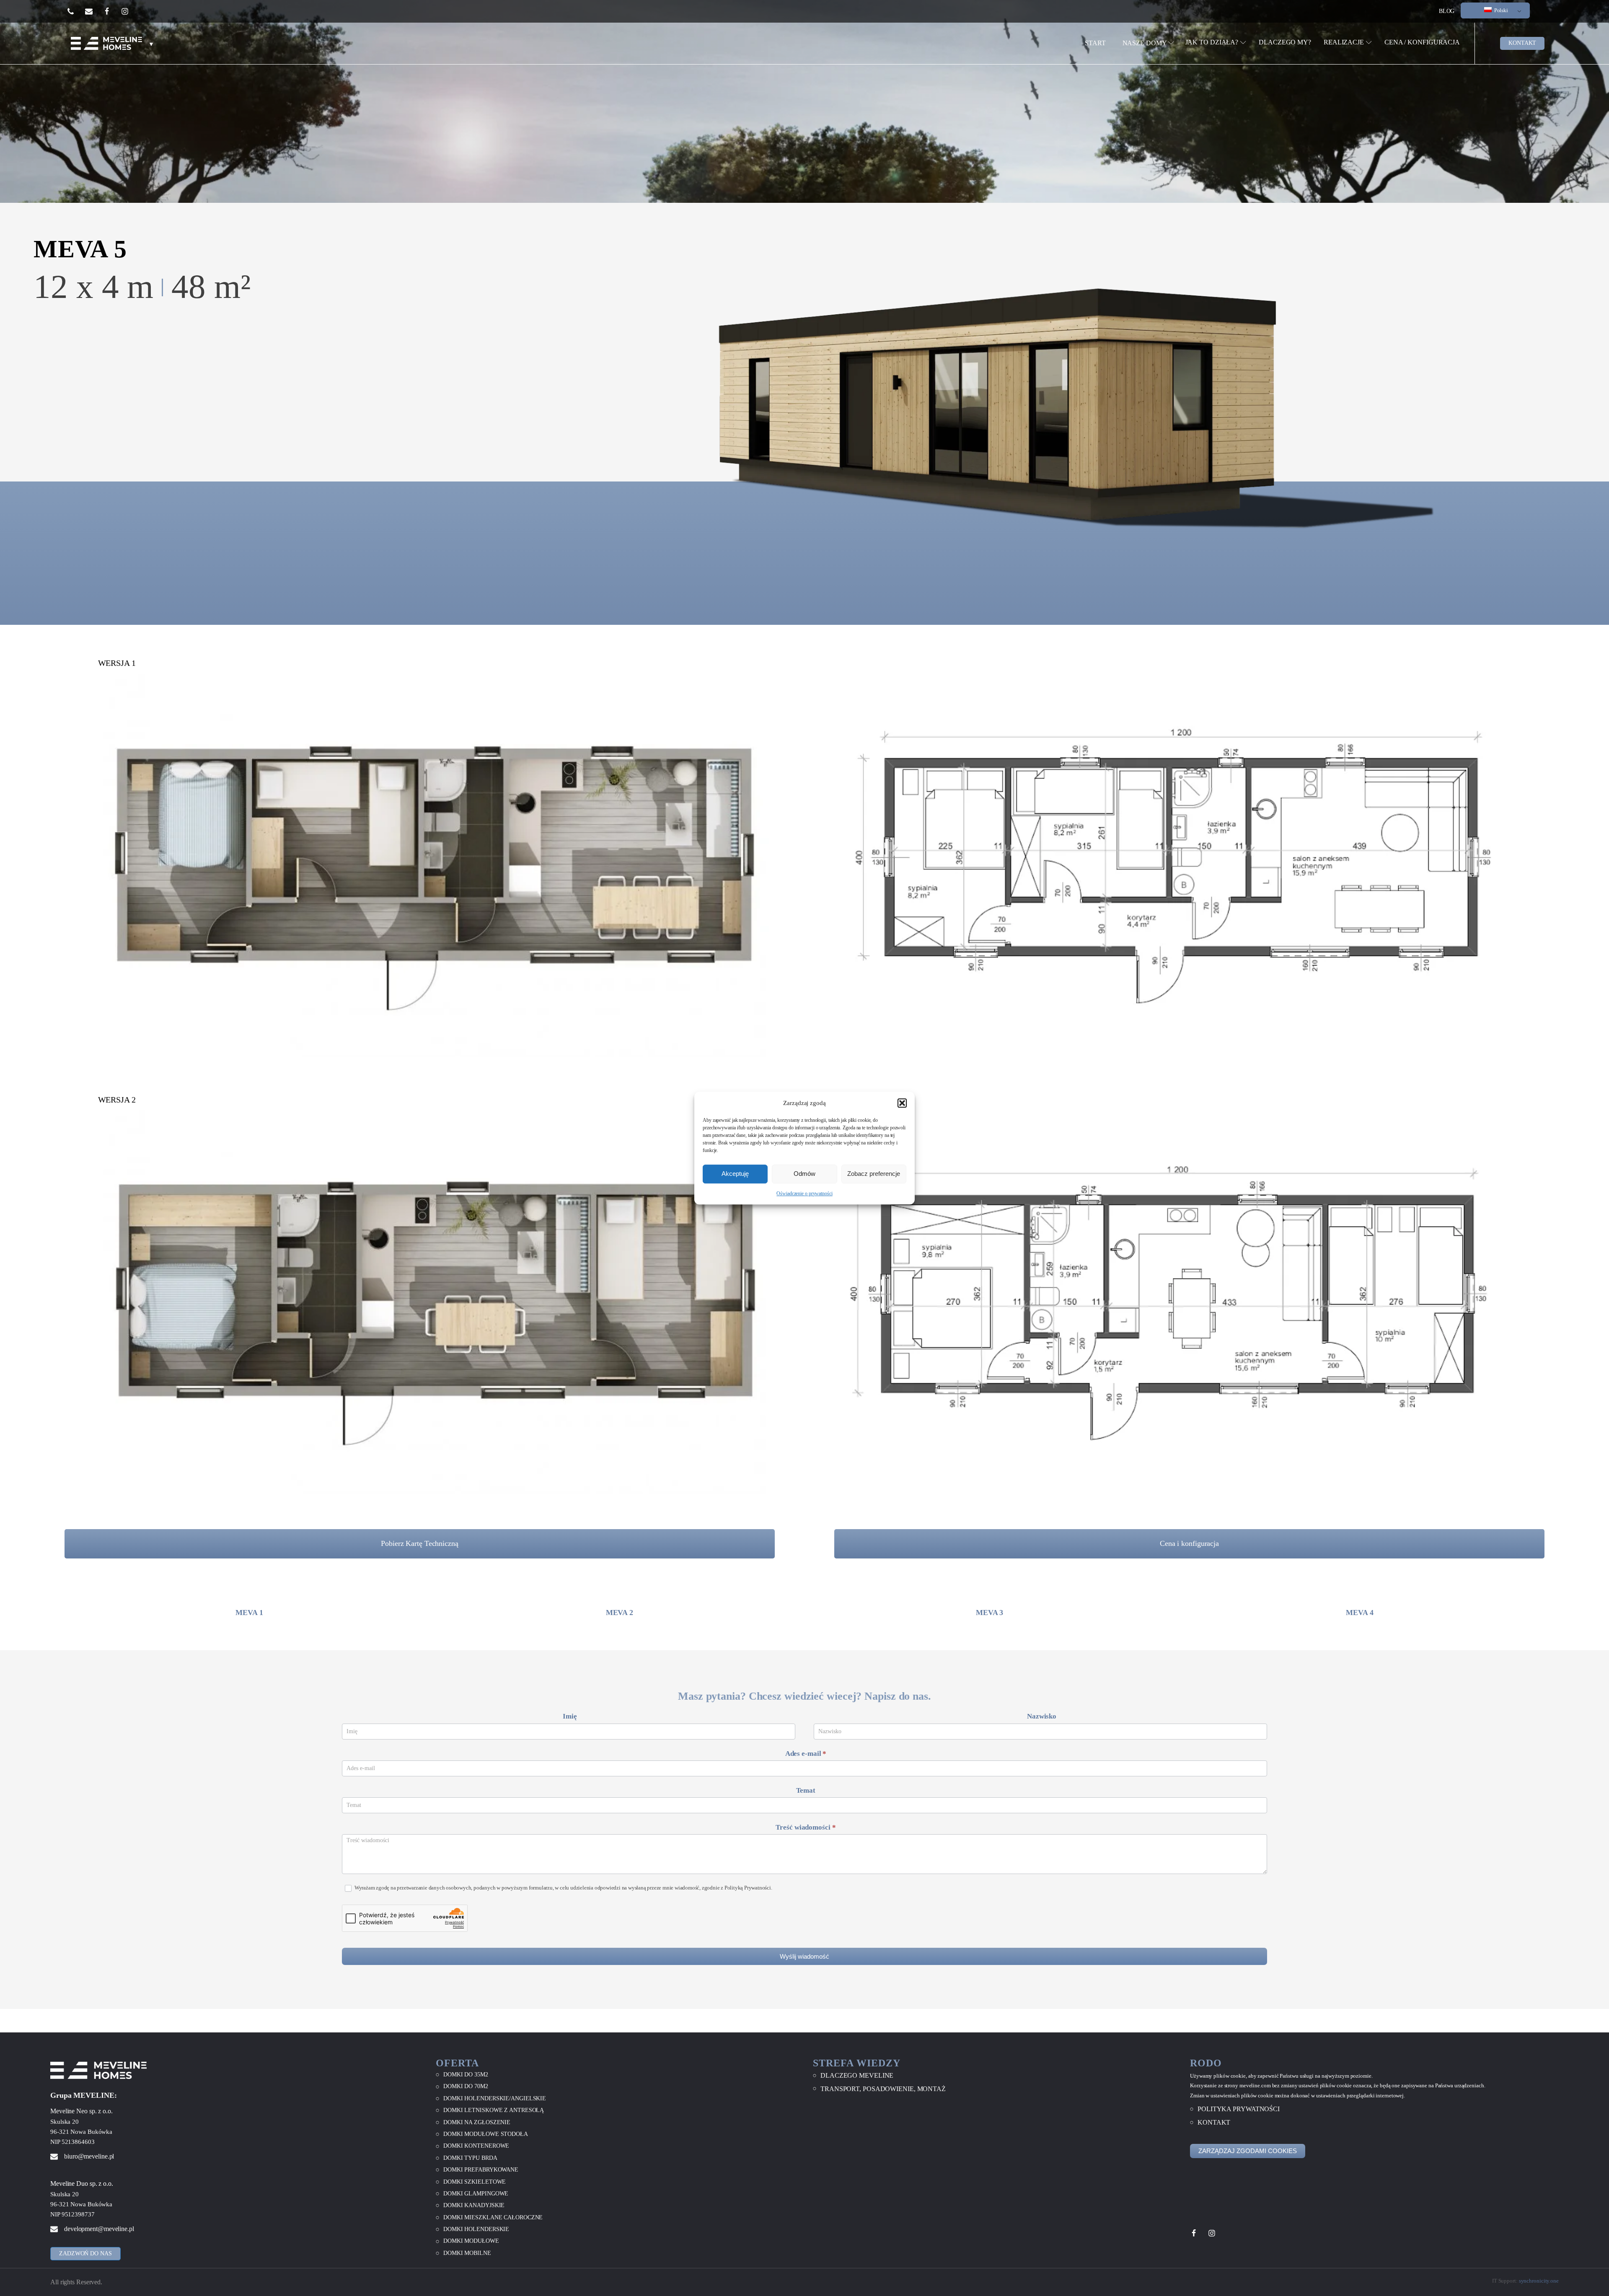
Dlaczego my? (1285, 42)
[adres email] (94, 11)
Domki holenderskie (476, 2229)
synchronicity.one (1539, 2281)
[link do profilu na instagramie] (130, 11)
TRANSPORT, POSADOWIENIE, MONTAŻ (883, 2089)
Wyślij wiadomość (804, 1956)
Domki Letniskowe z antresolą (494, 2110)
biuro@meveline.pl (89, 2156)
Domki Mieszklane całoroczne (493, 2217)
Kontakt (1214, 2122)
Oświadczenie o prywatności (804, 1193)
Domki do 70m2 (466, 2086)
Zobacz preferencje (874, 1174)
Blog (1447, 11)
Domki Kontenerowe (476, 2146)
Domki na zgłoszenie (477, 2122)
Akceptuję (735, 1174)
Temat (806, 1790)
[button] (902, 1103)
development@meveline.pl (99, 2229)
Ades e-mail (806, 1754)
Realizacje (1344, 42)
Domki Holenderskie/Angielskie (495, 2098)
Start (1095, 43)
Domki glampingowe (476, 2194)
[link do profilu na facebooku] (112, 11)
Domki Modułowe (471, 2241)
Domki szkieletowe (475, 2182)
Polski (1500, 10)
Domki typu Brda (470, 2158)
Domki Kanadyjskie (474, 2205)
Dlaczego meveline (857, 2075)
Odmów (804, 1174)
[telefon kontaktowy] (76, 11)
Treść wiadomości (806, 1827)
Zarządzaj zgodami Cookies (1248, 2151)
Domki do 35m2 (466, 2075)
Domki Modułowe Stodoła (486, 2134)
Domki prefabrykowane (481, 2170)
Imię (570, 1716)
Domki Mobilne (467, 2253)
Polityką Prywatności (748, 1888)
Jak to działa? (1212, 42)
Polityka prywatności (1239, 2109)
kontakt (1522, 43)
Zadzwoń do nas (85, 2253)
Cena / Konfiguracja (1422, 42)
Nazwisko (1042, 1716)
